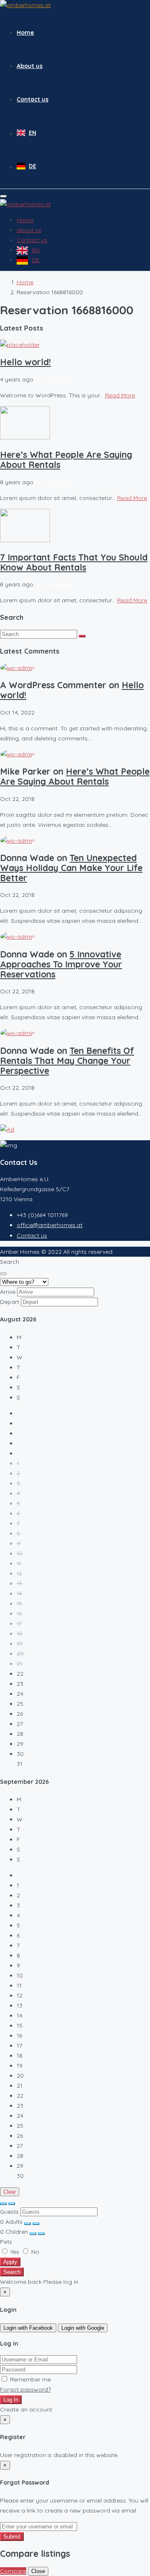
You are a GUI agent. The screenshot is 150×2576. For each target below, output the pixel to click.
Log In (11, 2400)
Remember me (30, 2379)
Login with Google (83, 2328)
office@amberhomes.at (50, 1225)
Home (25, 33)
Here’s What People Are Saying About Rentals (66, 460)
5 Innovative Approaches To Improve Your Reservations (61, 964)
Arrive (8, 1292)
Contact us (32, 99)
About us (30, 66)
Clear (10, 2192)
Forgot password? (25, 2389)
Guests (9, 2212)
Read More (120, 395)
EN (32, 133)
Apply (10, 2262)
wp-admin (58, 379)
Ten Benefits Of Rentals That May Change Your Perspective (67, 1061)
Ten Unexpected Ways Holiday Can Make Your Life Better (71, 868)
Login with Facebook (28, 2328)
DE (32, 166)
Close (38, 2571)
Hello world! (25, 362)
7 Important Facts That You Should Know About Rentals (74, 562)
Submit (12, 2537)
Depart (10, 1302)
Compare (13, 2571)
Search (12, 2272)
